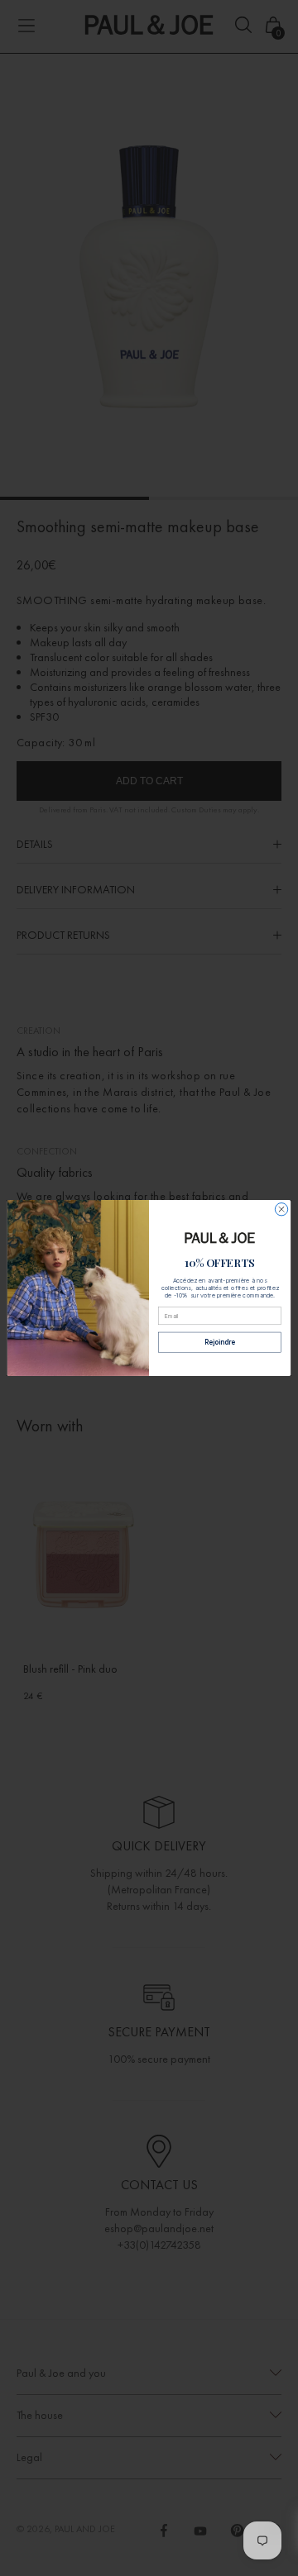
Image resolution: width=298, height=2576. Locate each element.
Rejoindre (220, 1342)
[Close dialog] (281, 1209)
